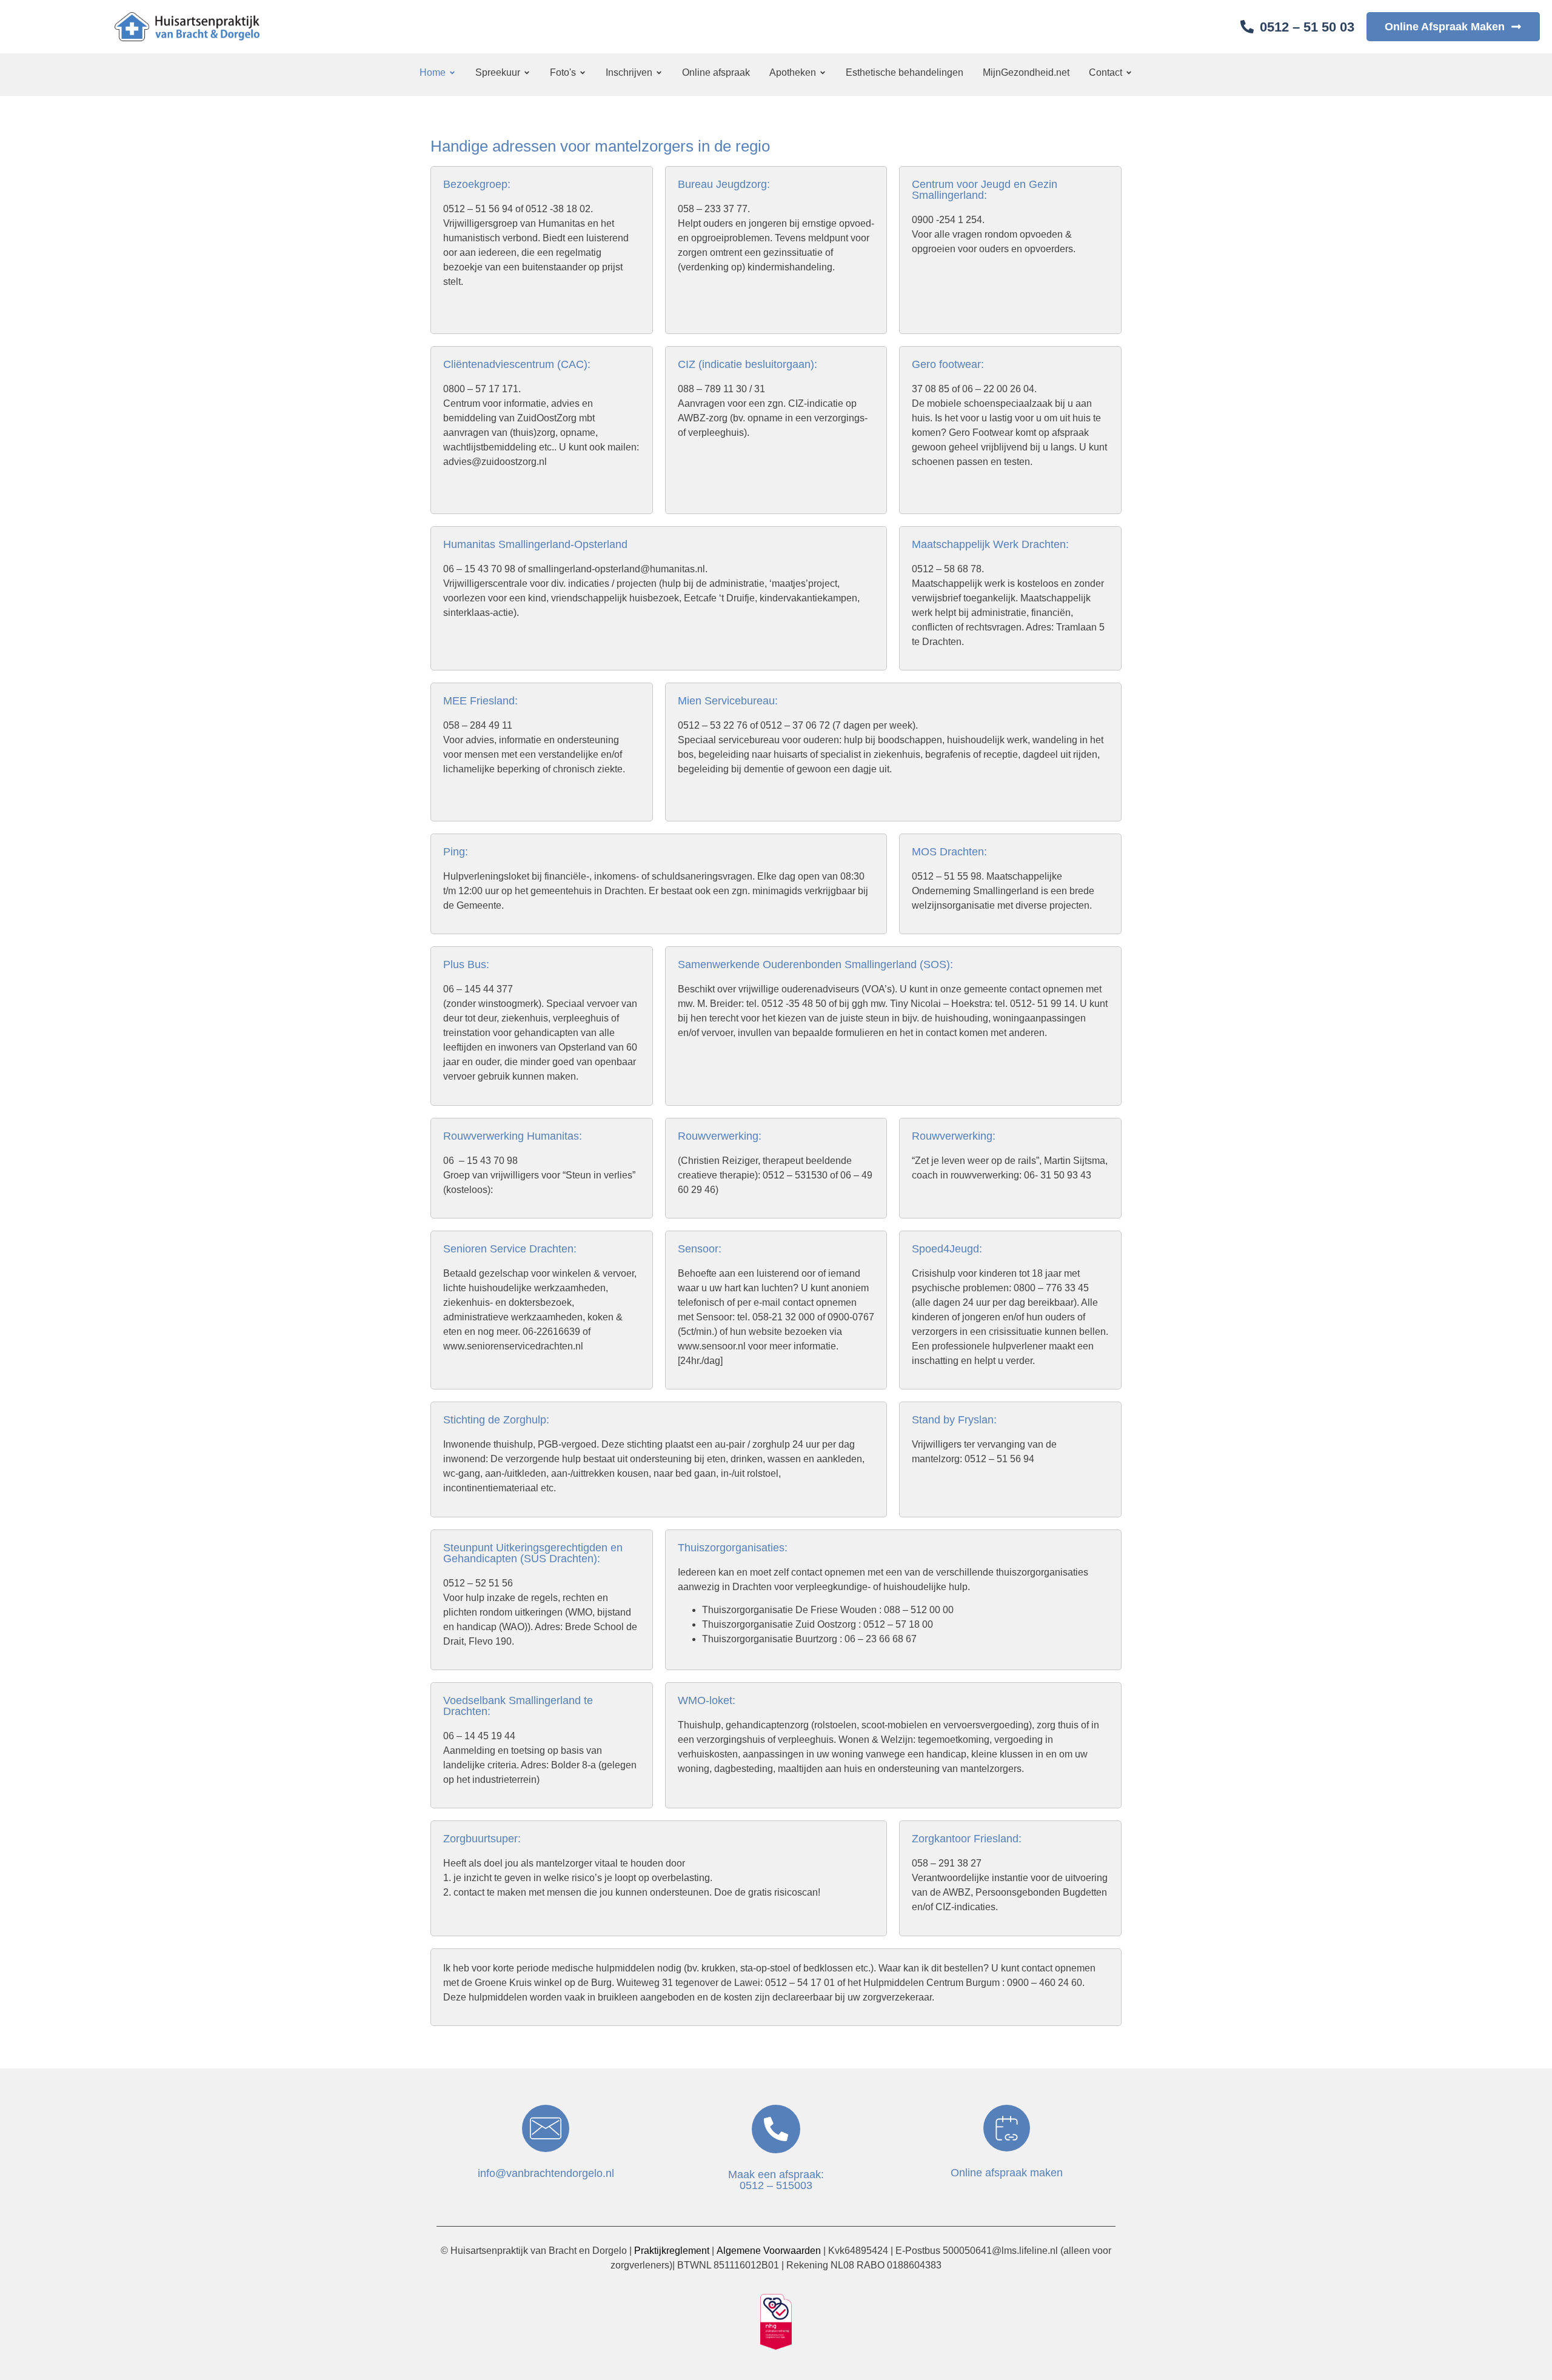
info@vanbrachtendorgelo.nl (546, 2173)
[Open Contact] (1129, 73)
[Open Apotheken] (823, 73)
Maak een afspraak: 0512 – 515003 (776, 2180)
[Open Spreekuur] (527, 73)
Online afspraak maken (1007, 2173)
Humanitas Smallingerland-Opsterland (535, 544)
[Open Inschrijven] (659, 73)
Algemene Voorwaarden (770, 2251)
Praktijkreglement (671, 2251)
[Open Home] (452, 73)
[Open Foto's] (583, 73)
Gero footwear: (948, 364)
